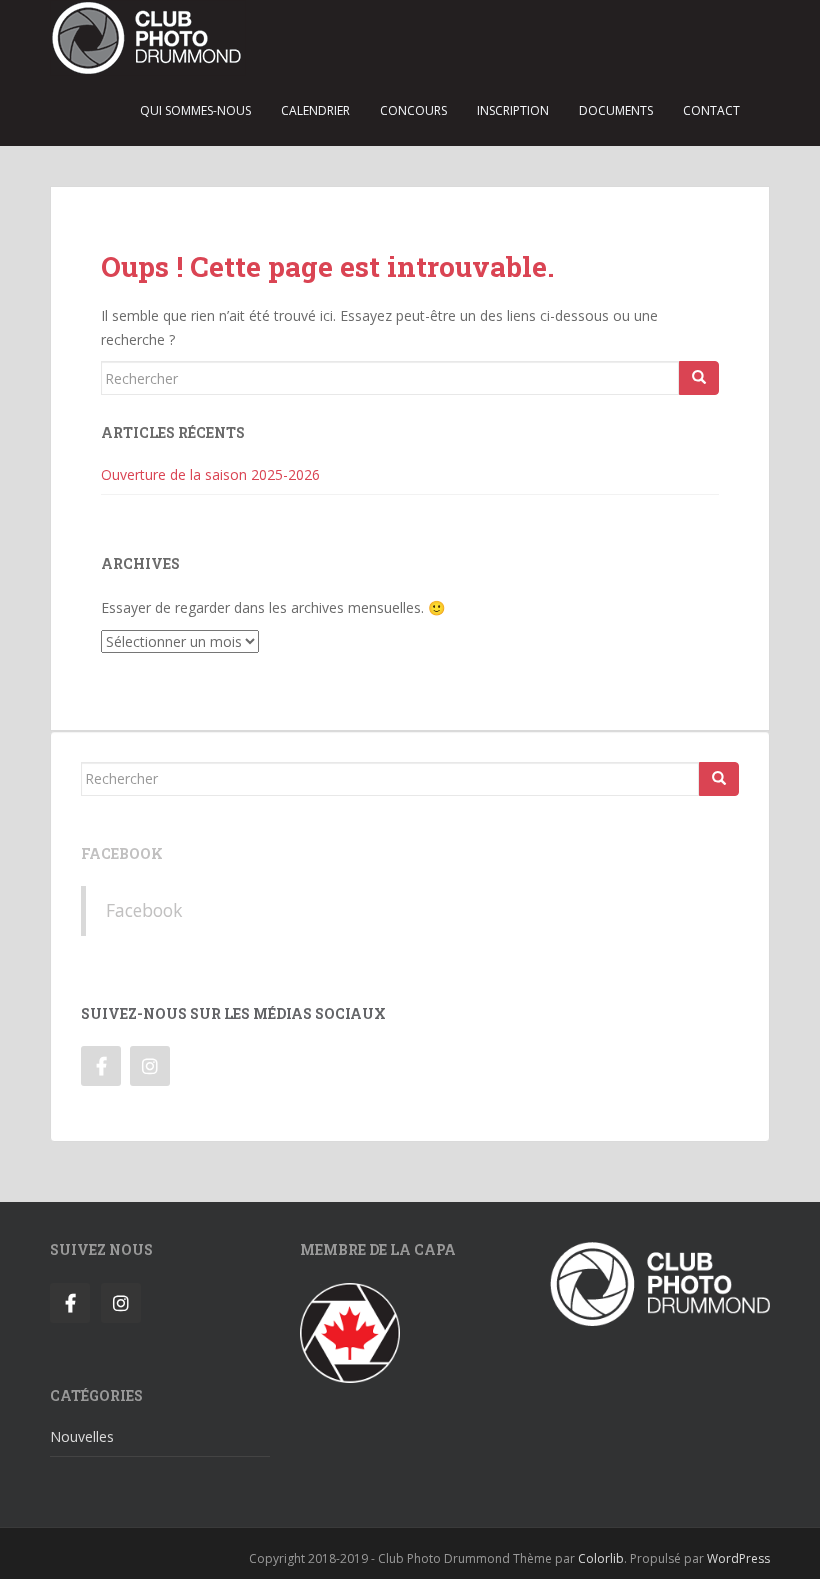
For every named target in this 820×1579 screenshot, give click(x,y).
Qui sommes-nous (195, 110)
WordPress (738, 1558)
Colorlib (601, 1558)
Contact (711, 110)
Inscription (513, 110)
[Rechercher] (699, 378)
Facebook (122, 853)
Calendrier (315, 110)
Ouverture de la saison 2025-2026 (210, 474)
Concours (413, 110)
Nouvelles (82, 1436)
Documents (616, 110)
